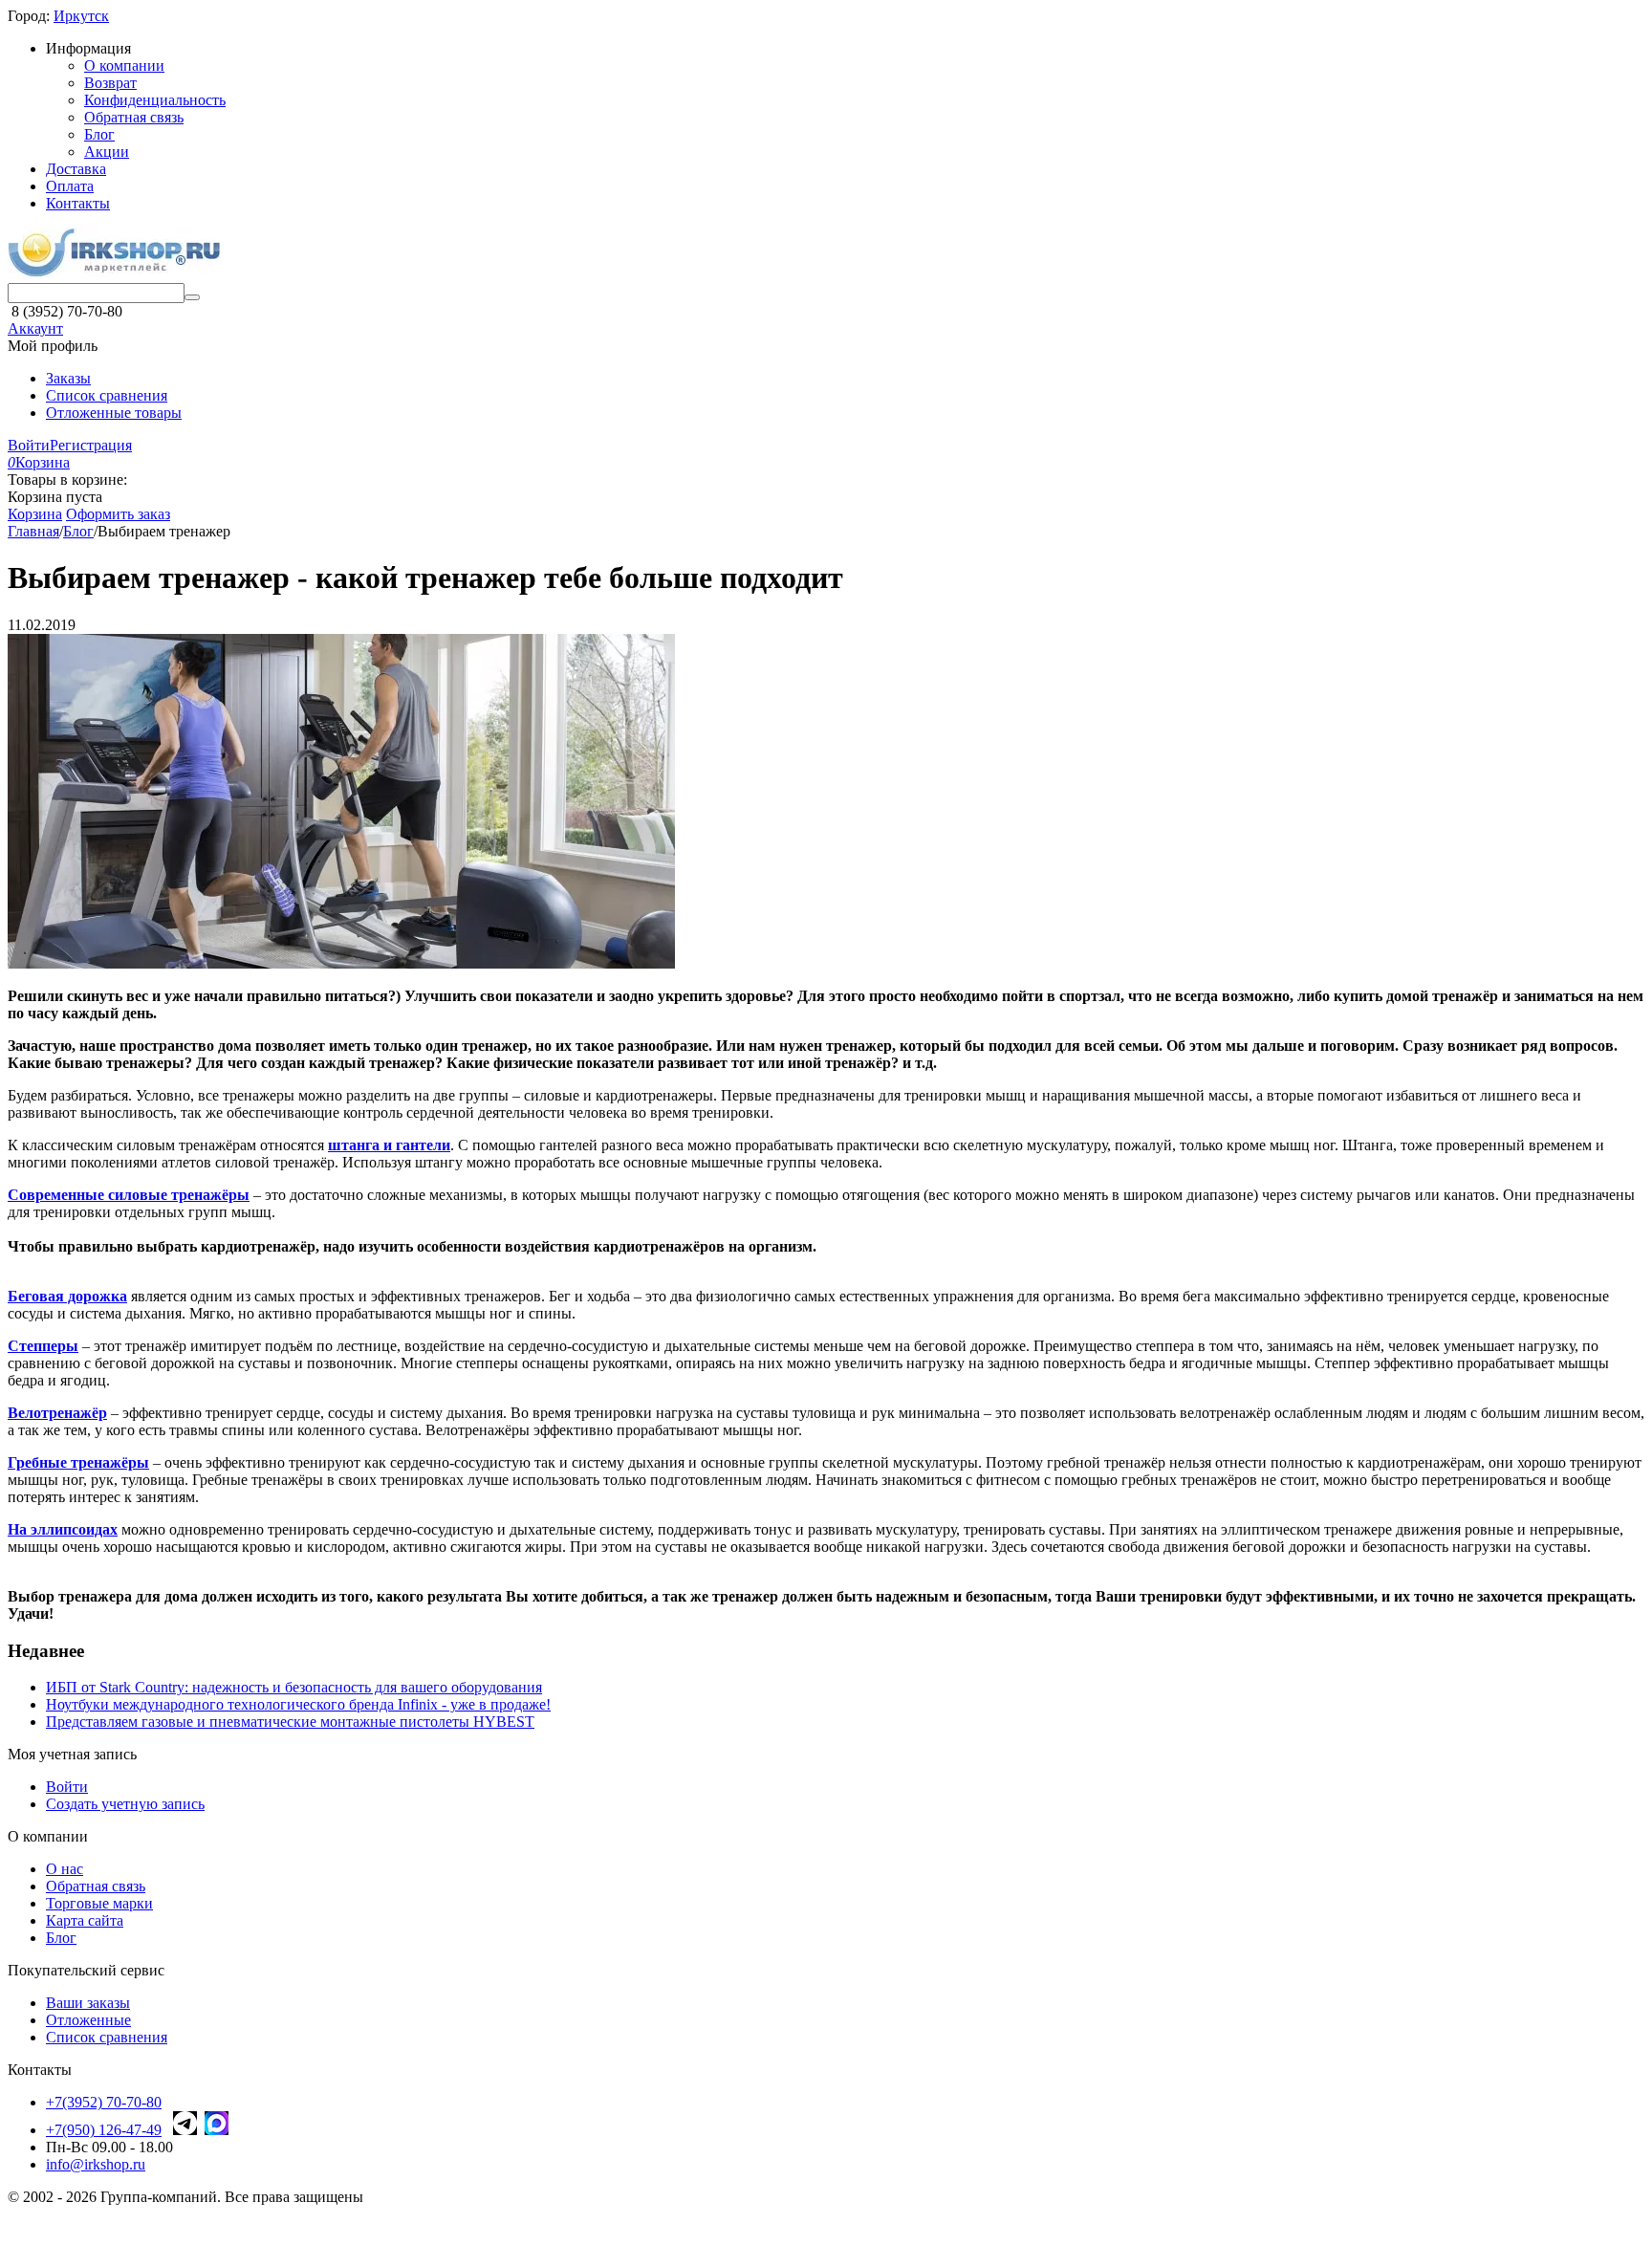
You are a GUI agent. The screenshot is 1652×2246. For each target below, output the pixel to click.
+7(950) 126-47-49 (104, 2130)
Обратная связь (134, 117)
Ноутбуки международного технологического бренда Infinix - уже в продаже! (298, 1704)
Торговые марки (99, 1903)
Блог (99, 134)
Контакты (78, 203)
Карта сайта (85, 1920)
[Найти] (192, 297)
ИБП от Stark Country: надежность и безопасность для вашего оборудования (294, 1687)
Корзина (35, 514)
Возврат (110, 83)
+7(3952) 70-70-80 (104, 2102)
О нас (65, 1869)
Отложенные (88, 2020)
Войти (29, 445)
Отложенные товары (114, 413)
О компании (124, 65)
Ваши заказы (88, 2003)
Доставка (76, 169)
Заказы (68, 378)
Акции (107, 152)
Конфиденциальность (155, 100)
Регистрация (91, 445)
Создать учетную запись (125, 1804)
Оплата (70, 186)
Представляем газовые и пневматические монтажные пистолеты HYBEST (290, 1722)
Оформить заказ (118, 514)
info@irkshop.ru (96, 2164)
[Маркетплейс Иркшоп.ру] (114, 274)
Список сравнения (107, 395)
